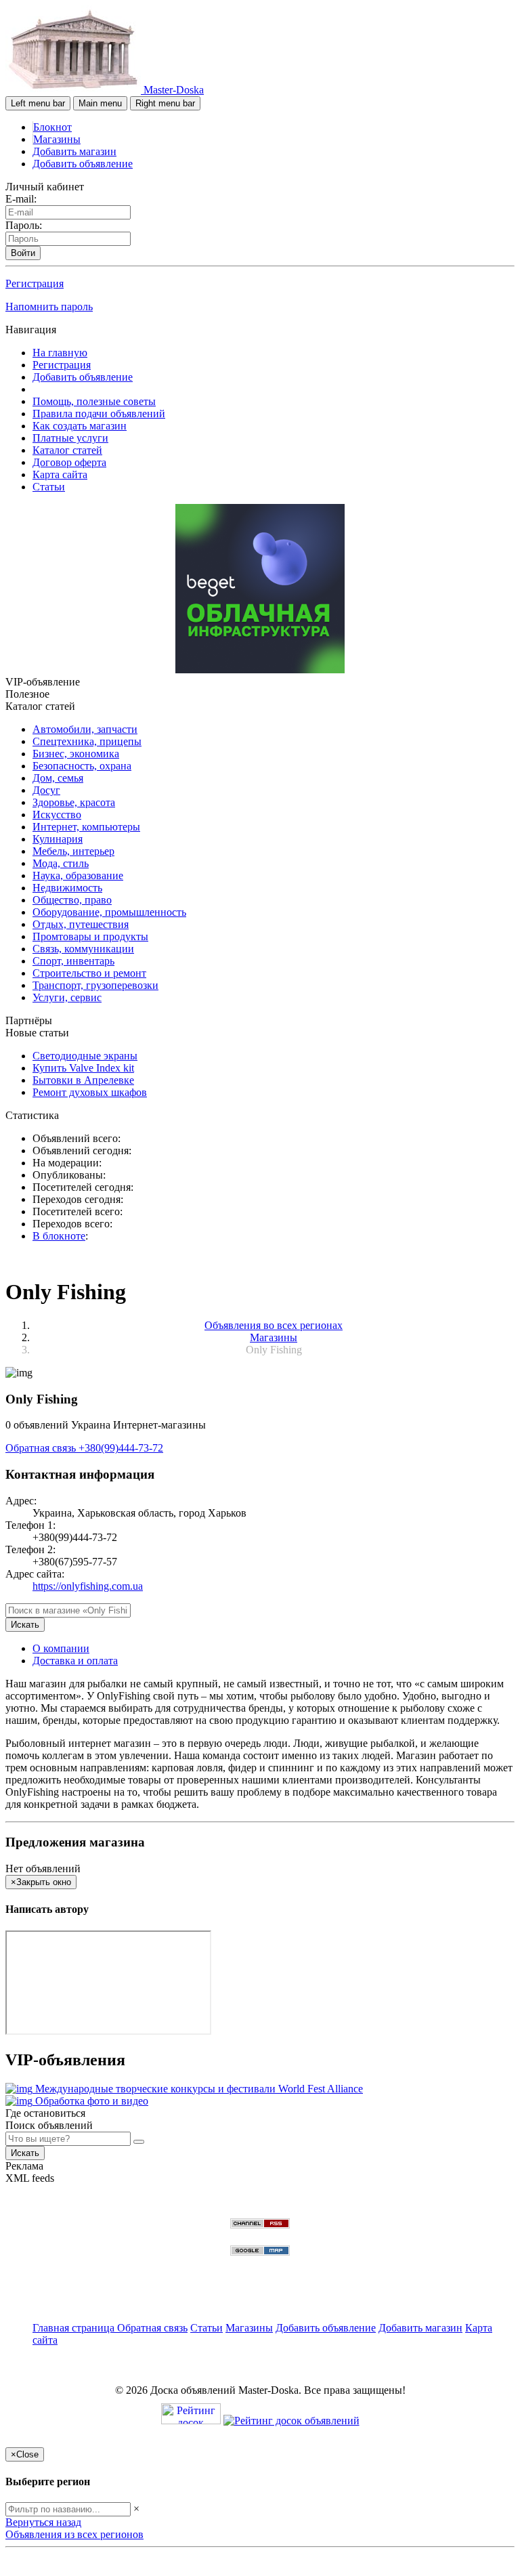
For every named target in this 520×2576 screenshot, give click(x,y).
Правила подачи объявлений (99, 414)
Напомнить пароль (49, 307)
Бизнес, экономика (76, 754)
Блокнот (52, 127)
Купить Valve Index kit (83, 1068)
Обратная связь (42, 1448)
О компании (61, 1648)
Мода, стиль (61, 863)
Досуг (46, 790)
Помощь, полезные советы (94, 401)
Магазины (57, 139)
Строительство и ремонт (89, 973)
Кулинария (58, 839)
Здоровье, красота (74, 802)
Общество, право (72, 900)
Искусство (57, 815)
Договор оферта (69, 462)
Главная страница (75, 2328)
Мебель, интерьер (73, 851)
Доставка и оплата (75, 1661)
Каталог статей (67, 450)
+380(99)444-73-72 (121, 1448)
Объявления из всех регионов (74, 2534)
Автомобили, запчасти (85, 729)
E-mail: (21, 199)
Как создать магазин (80, 426)
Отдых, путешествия (81, 924)
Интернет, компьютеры (86, 827)
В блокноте (59, 1236)
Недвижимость (67, 888)
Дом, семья (58, 778)
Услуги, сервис (67, 997)
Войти (23, 253)
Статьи (49, 487)
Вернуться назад (43, 2522)
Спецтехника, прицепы (87, 741)
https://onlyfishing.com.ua (88, 1586)
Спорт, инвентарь (73, 961)
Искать (25, 1625)
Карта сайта (60, 474)
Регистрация (35, 283)
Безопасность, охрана (82, 766)
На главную (60, 353)
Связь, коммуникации (83, 949)
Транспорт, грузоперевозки (95, 985)
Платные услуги (70, 438)
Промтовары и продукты (90, 936)
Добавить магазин (74, 151)
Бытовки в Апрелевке (83, 1080)
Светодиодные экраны (85, 1056)
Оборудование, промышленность (109, 912)
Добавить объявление (83, 164)
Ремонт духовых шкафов (90, 1092)
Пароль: (24, 225)
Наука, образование (78, 875)
